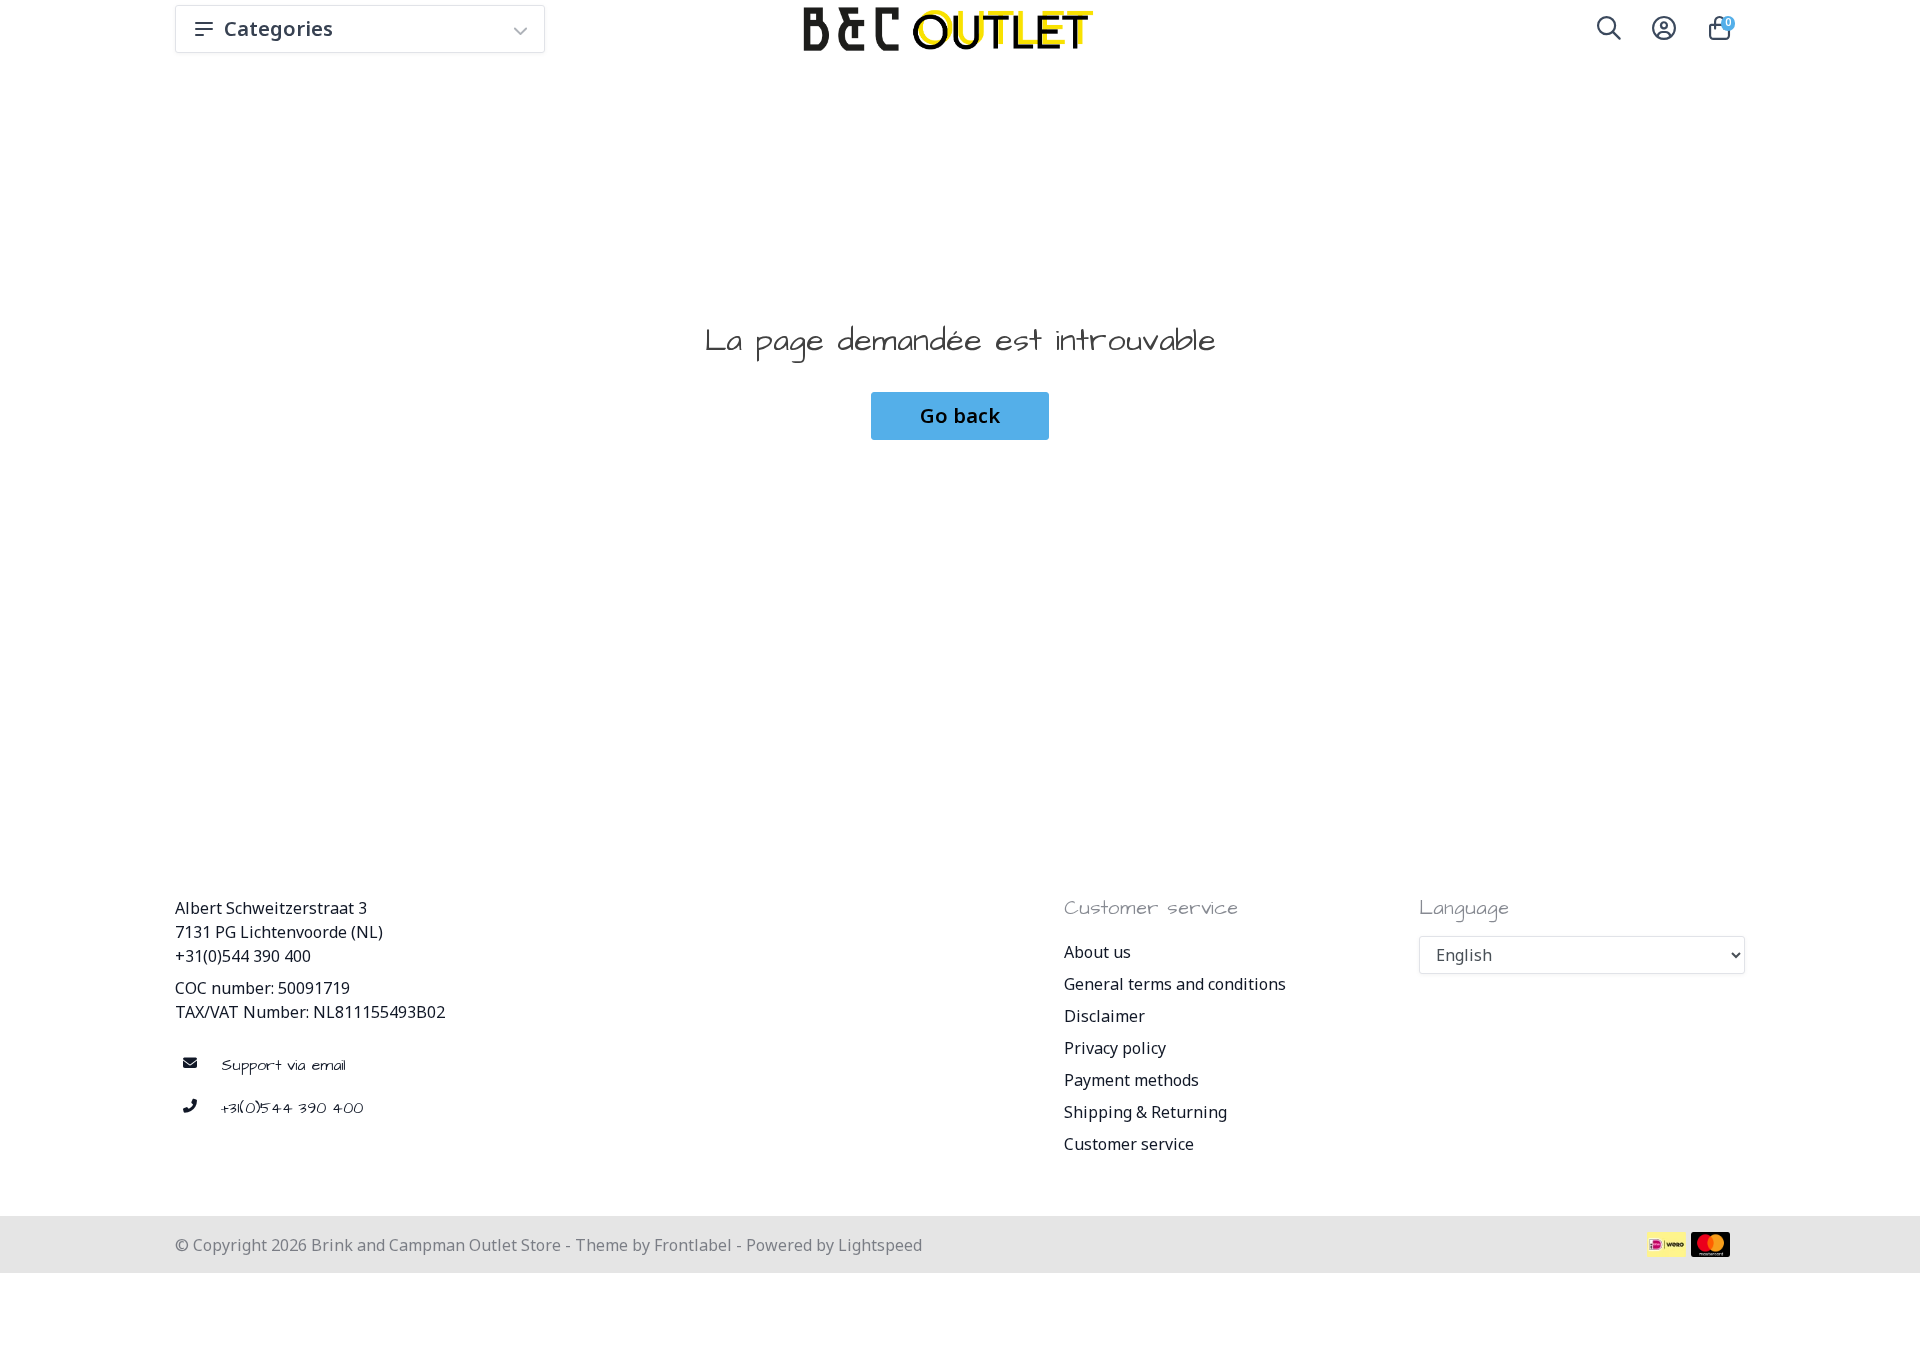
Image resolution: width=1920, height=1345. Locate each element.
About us (1097, 952)
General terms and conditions (1175, 984)
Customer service (1129, 1144)
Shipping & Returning (1145, 1112)
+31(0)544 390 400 (243, 956)
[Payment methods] (1666, 1244)
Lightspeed (880, 1245)
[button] (1609, 32)
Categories (278, 28)
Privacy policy (1115, 1048)
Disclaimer (1104, 1016)
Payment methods (1131, 1080)
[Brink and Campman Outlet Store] (945, 29)
